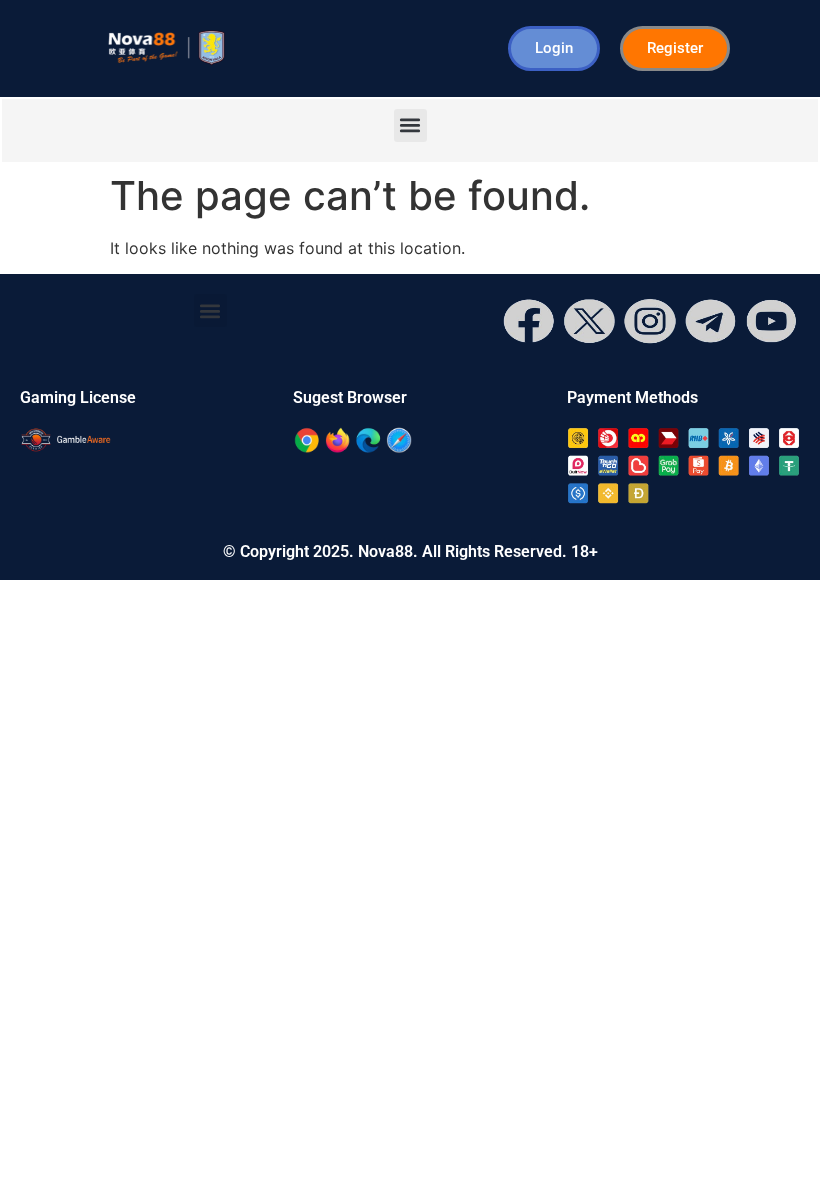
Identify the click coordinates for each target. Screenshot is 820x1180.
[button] (410, 125)
